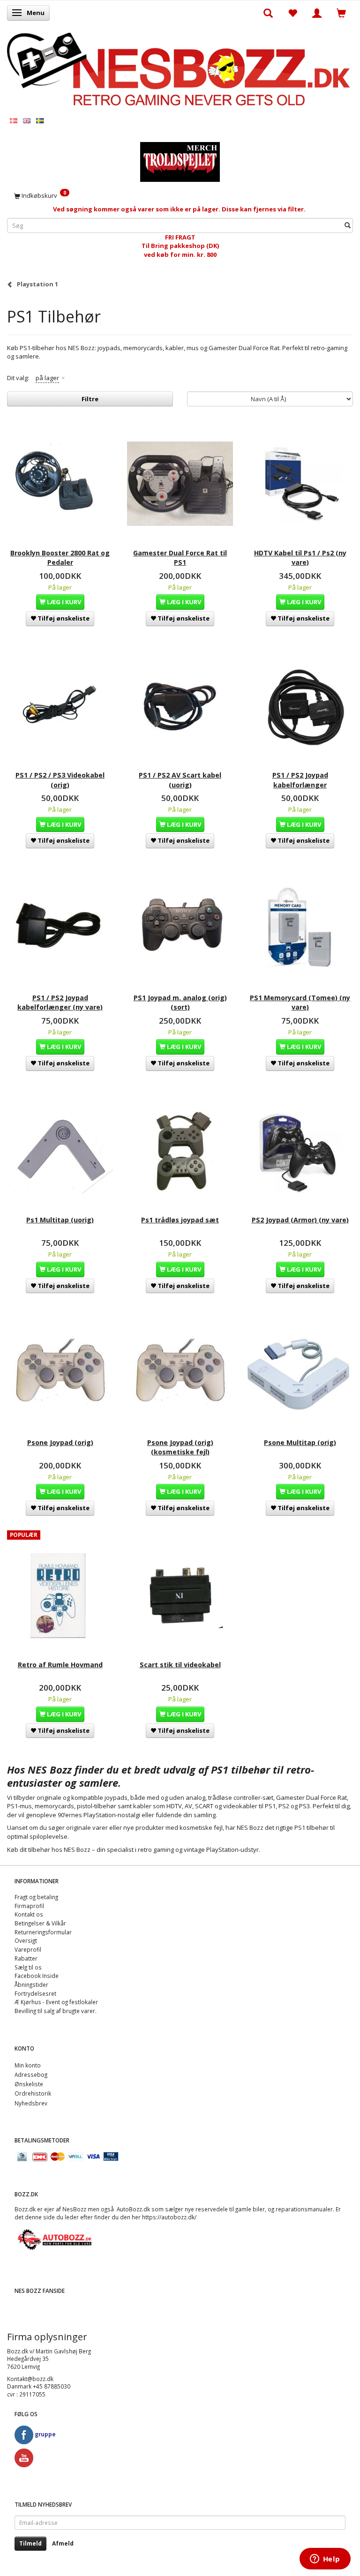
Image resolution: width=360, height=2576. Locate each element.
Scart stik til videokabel (180, 1665)
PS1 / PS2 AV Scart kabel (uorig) (180, 780)
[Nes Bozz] (180, 70)
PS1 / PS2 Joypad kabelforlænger (300, 780)
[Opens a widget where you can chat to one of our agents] (325, 2560)
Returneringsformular (43, 1932)
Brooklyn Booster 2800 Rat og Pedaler (60, 558)
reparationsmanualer (304, 2209)
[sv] (40, 120)
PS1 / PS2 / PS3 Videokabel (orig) (60, 780)
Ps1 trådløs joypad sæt (180, 1220)
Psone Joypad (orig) (60, 1442)
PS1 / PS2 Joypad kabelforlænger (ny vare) (60, 1002)
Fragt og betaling (36, 1897)
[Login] (317, 13)
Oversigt (26, 1940)
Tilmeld (30, 2543)
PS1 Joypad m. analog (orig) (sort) (180, 1002)
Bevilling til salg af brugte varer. (56, 2011)
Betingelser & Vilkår (40, 1923)
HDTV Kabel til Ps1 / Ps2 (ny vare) (300, 558)
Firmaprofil (29, 1906)
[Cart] (341, 13)
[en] (27, 120)
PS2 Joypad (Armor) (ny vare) (300, 1220)
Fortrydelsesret (35, 1993)
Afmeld (63, 2543)
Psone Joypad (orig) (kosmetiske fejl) (180, 1447)
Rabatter (26, 1958)
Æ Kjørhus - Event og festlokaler (56, 2002)
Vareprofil (28, 1949)
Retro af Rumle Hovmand (60, 1665)
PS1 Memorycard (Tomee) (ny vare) (300, 1002)
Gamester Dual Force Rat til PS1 (180, 558)
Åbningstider (31, 1984)
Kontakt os (29, 1914)
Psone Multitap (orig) (300, 1442)
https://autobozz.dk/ (169, 2217)
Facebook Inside (37, 1976)
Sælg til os (28, 1967)
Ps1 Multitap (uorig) (60, 1220)
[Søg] (348, 225)
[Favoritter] (292, 13)
